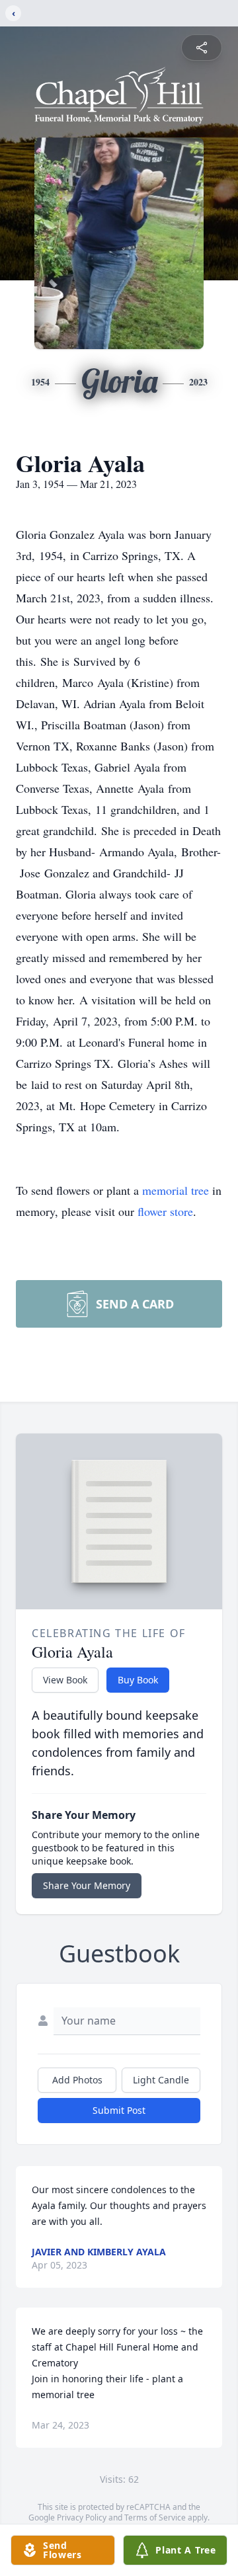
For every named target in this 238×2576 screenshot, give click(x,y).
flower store (165, 1211)
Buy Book (138, 1680)
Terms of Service (155, 2517)
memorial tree (176, 1190)
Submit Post (119, 2110)
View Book (65, 1680)
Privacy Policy (82, 2517)
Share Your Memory (87, 1885)
